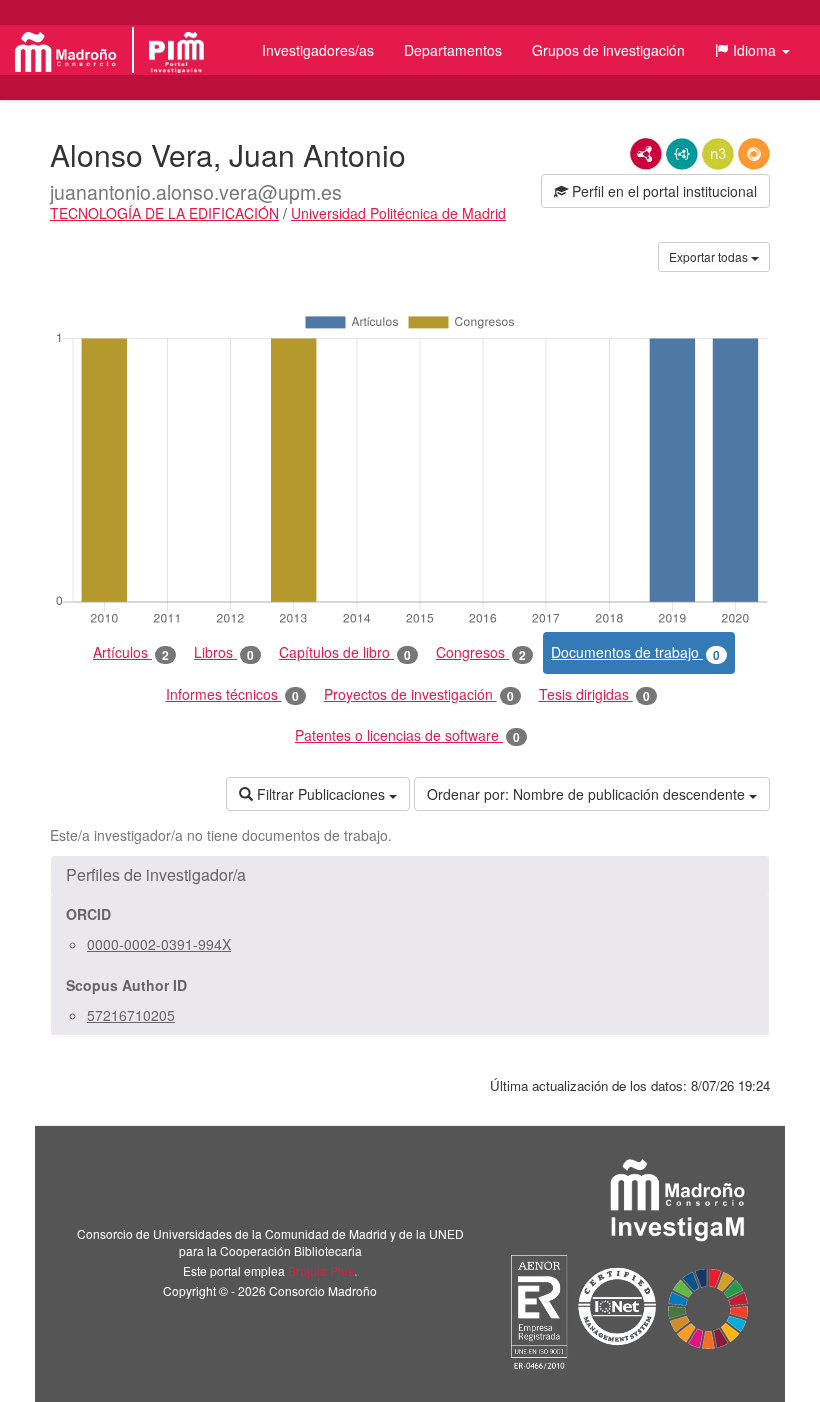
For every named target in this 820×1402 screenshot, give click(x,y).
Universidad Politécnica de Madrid (398, 213)
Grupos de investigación (608, 50)
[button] (752, 50)
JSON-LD (682, 154)
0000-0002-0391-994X (159, 944)
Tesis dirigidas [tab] (594, 694)
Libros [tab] (224, 652)
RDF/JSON (754, 154)
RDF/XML (646, 154)
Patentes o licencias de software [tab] (407, 735)
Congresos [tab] (481, 652)
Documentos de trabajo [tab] (635, 652)
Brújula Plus (321, 1270)
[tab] (410, 875)
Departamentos (453, 50)
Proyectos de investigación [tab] (419, 694)
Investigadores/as (318, 50)
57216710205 (131, 1015)
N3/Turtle (718, 154)
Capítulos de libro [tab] (345, 652)
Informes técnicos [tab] (232, 694)
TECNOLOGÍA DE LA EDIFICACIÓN (164, 213)
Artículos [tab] (131, 652)
